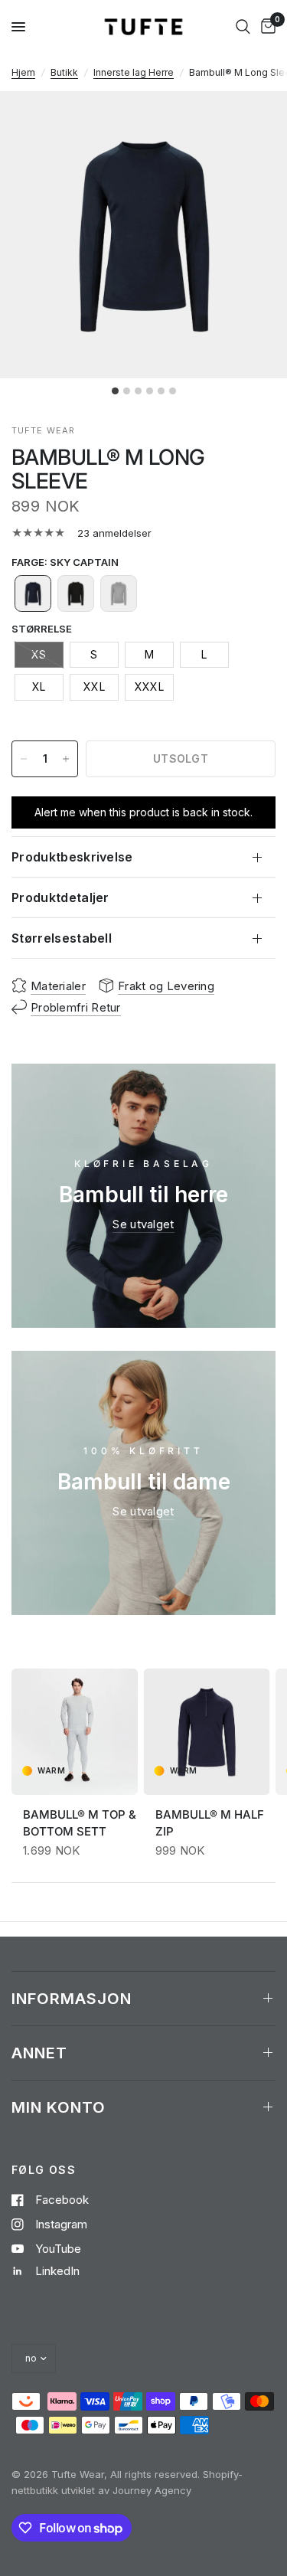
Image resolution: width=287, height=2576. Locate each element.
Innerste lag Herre (134, 72)
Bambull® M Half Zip (210, 1822)
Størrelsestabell (62, 938)
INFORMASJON (72, 1999)
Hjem (23, 72)
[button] (33, 593)
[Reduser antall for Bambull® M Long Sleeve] (24, 759)
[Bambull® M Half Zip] (207, 1732)
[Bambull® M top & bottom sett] (75, 1732)
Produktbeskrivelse (72, 857)
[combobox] (243, 27)
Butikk (64, 72)
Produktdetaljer (60, 897)
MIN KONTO (59, 2107)
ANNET (39, 2053)
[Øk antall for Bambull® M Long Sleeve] (66, 759)
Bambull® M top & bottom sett (80, 1822)
